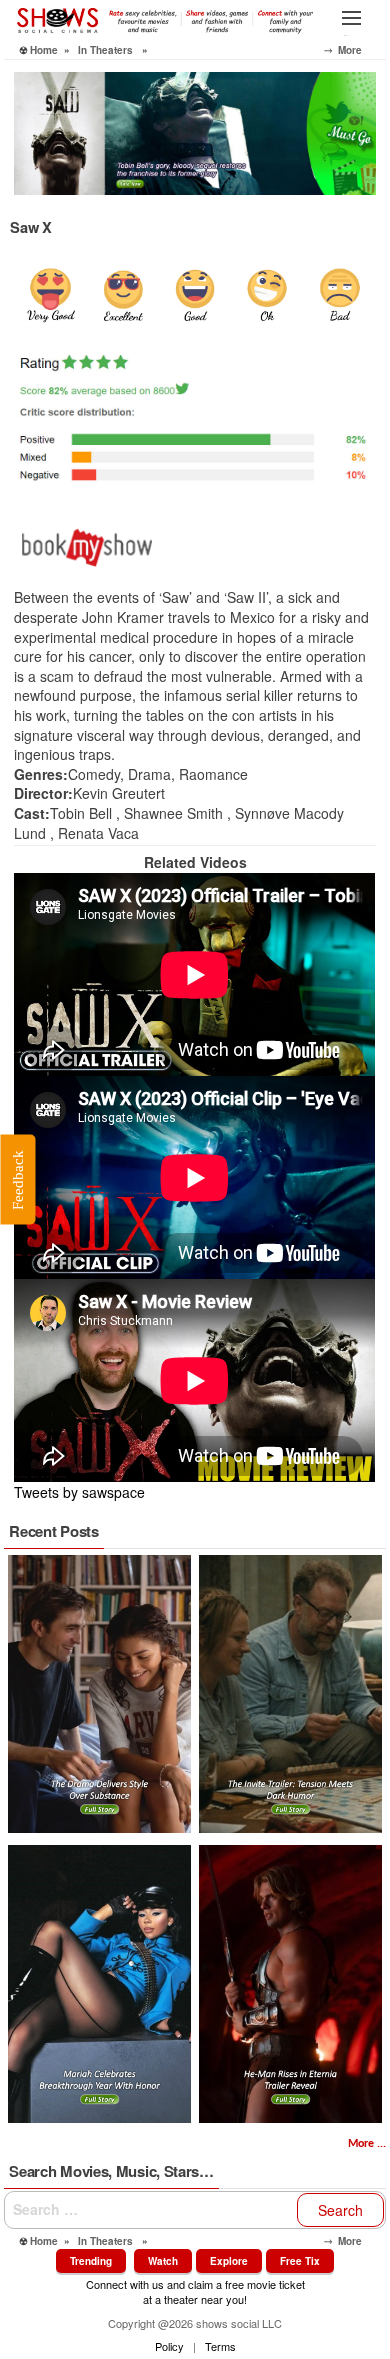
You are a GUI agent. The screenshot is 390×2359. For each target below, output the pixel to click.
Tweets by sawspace (79, 1492)
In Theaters (105, 50)
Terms (220, 2346)
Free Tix (300, 2261)
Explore (229, 2261)
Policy (169, 2346)
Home (44, 50)
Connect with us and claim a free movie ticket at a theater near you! (195, 2291)
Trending (91, 2261)
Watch (163, 2261)
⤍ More (355, 50)
